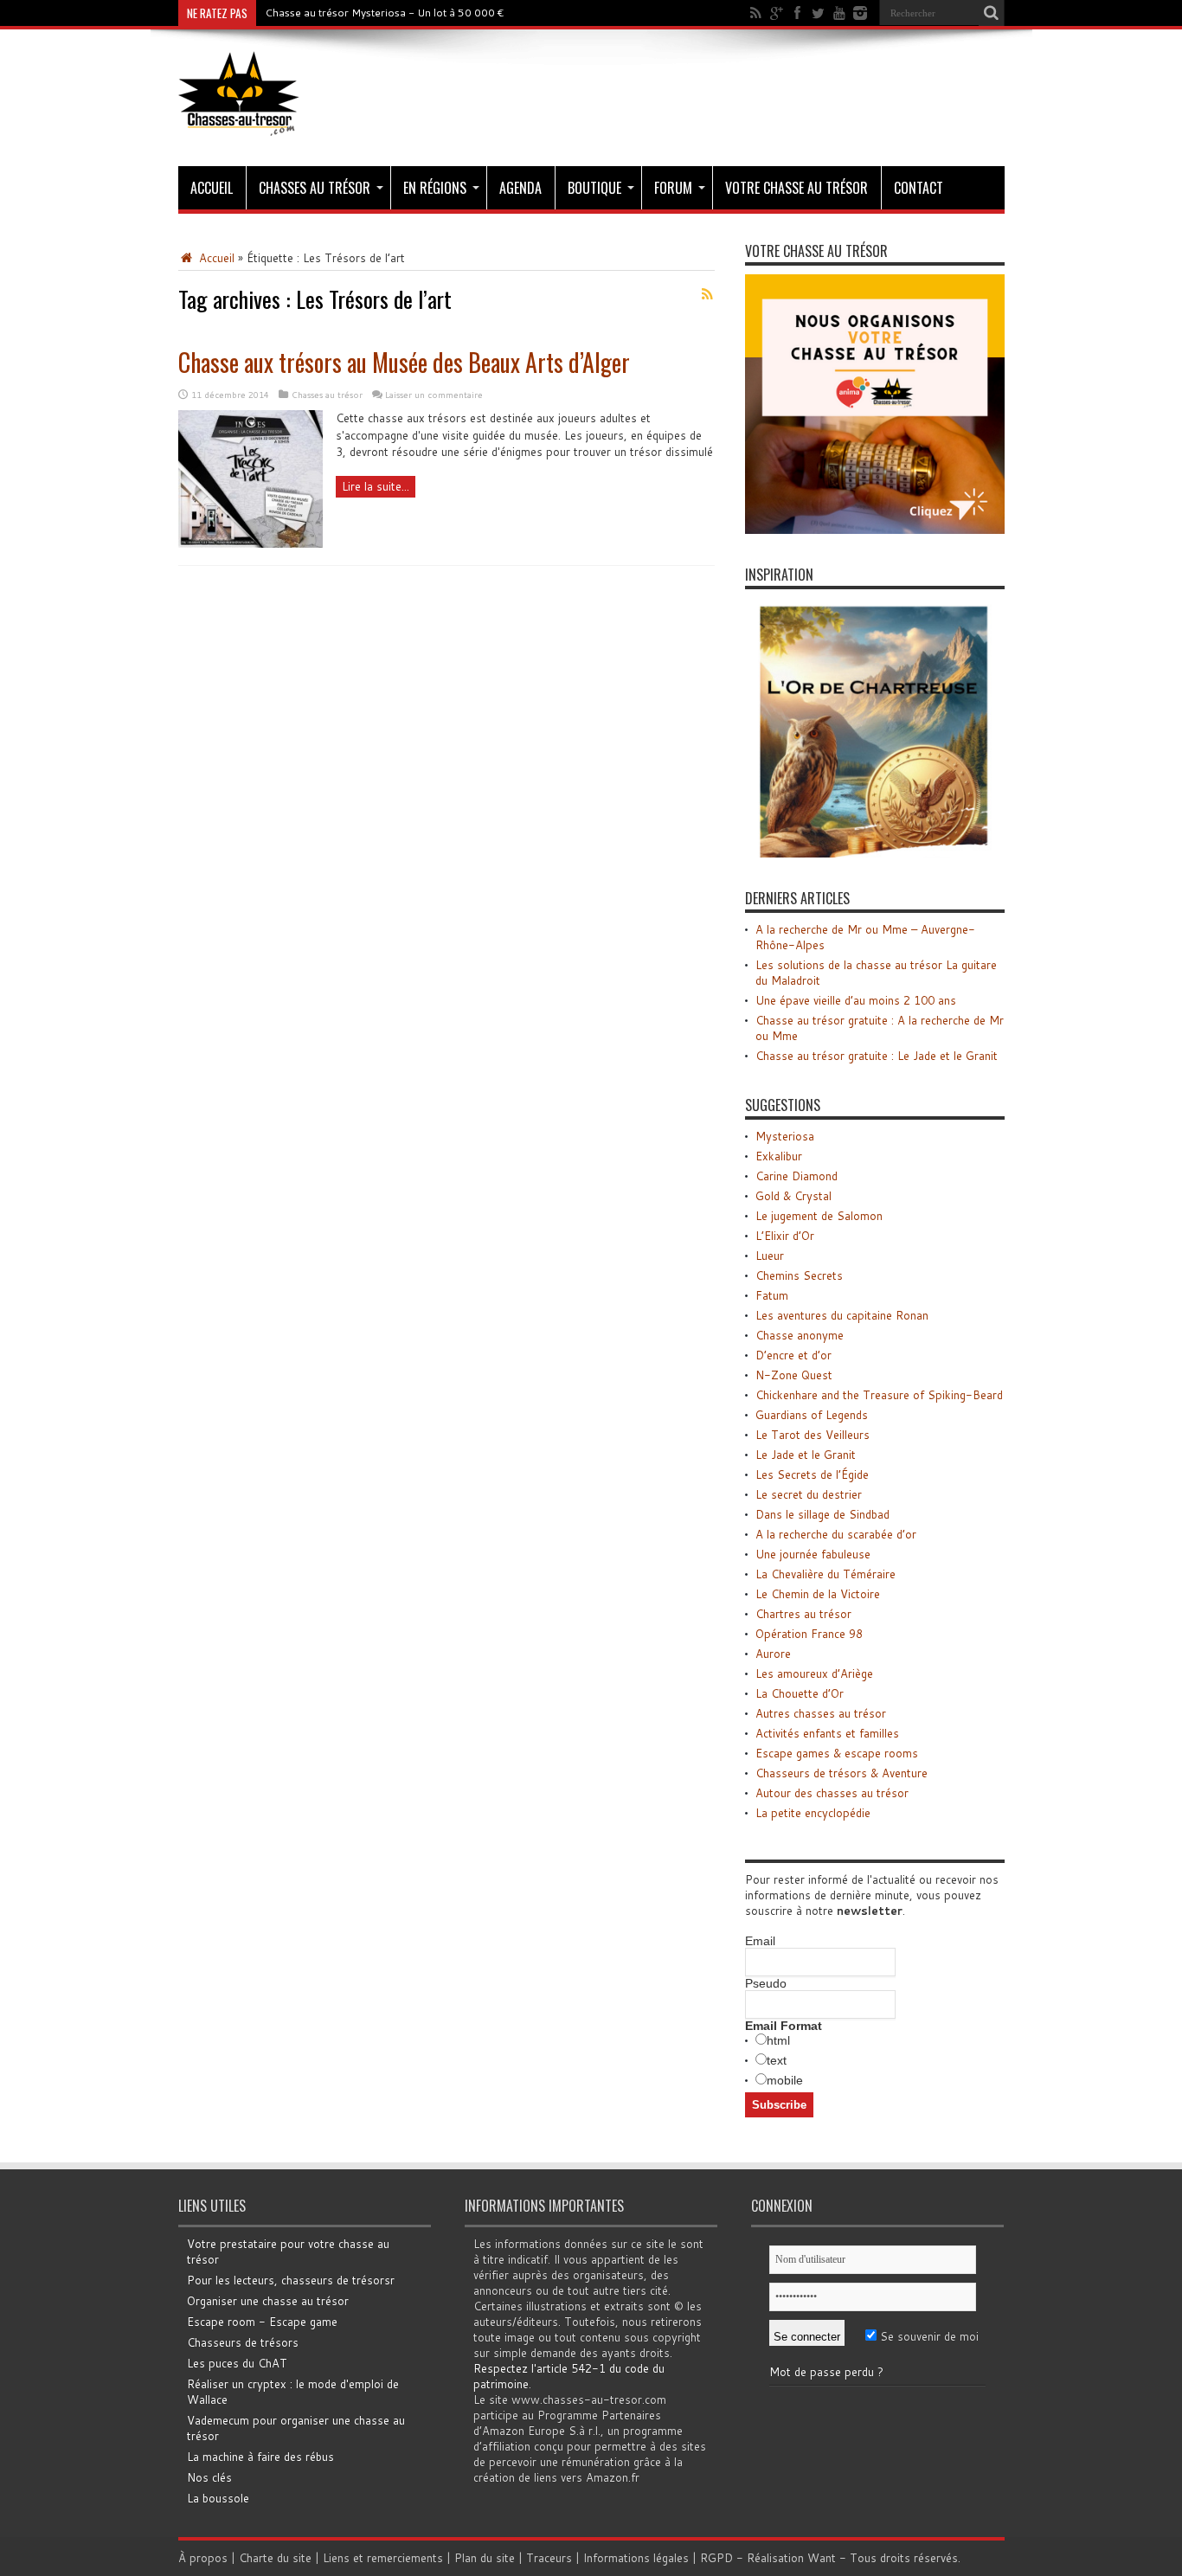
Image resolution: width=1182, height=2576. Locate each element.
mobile (785, 2080)
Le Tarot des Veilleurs (813, 1435)
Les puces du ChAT (237, 2363)
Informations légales (636, 2558)
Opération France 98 (809, 1634)
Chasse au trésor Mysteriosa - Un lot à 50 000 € (385, 13)
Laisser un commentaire (434, 395)
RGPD (716, 2558)
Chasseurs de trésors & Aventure (842, 1773)
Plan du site (485, 2558)
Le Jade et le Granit (806, 1455)
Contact (919, 188)
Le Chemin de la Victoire (818, 1594)
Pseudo (766, 1983)
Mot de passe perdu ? (826, 2372)
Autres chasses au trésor (821, 1713)
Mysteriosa (785, 1136)
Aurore (773, 1654)
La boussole (218, 2498)
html (778, 2040)
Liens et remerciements (383, 2558)
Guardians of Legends (812, 1415)
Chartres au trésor (803, 1614)
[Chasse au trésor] (239, 123)
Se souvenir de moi (928, 2336)
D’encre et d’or (793, 1355)
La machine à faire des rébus (260, 2457)
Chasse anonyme (800, 1335)
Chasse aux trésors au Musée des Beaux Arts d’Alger (404, 362)
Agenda (520, 188)
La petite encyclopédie (813, 1813)
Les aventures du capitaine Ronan (842, 1315)
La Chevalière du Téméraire (825, 1574)
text (777, 2060)
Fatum (772, 1295)
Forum (673, 188)
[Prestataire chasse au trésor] (875, 530)
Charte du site (275, 2558)
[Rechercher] (992, 13)
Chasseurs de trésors (243, 2342)
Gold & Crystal (793, 1196)
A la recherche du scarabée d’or (836, 1534)
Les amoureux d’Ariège (814, 1673)
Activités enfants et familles (827, 1733)
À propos (203, 2558)
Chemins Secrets (799, 1275)
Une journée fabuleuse (813, 1554)
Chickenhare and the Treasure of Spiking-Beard (879, 1395)
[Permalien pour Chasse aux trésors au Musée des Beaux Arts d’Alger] (251, 543)
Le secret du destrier (809, 1494)
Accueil (212, 188)
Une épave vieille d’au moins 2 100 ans (856, 1000)
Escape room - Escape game (262, 2322)
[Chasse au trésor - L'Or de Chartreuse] (875, 853)
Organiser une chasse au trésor (268, 2301)
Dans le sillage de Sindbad (822, 1514)
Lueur (770, 1256)
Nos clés (209, 2477)
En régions (435, 188)
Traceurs (549, 2558)
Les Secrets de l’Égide (812, 1474)
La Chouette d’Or (800, 1693)
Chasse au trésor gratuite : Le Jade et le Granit (877, 1056)
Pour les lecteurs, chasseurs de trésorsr (291, 2280)
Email (760, 1941)
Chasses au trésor (315, 188)
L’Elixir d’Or (785, 1236)
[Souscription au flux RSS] (708, 294)
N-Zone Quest (794, 1375)
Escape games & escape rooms (837, 1753)
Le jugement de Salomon (819, 1216)
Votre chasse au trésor (797, 188)
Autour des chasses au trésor (832, 1793)
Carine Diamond (797, 1176)
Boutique (594, 188)
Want (822, 2558)
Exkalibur (779, 1156)
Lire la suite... (376, 486)
